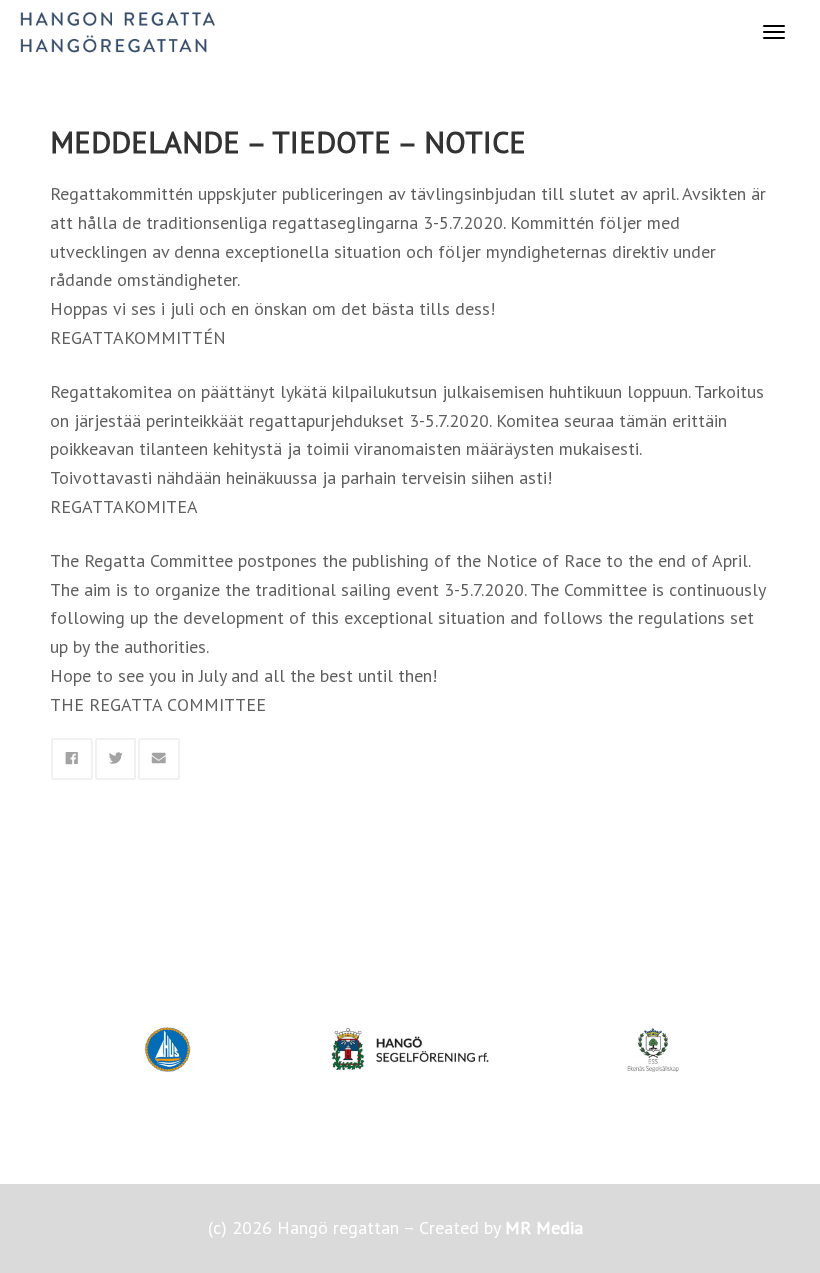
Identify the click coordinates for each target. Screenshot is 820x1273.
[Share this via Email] (159, 759)
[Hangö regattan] (117, 30)
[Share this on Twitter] (116, 759)
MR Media (544, 1227)
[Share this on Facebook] (72, 759)
